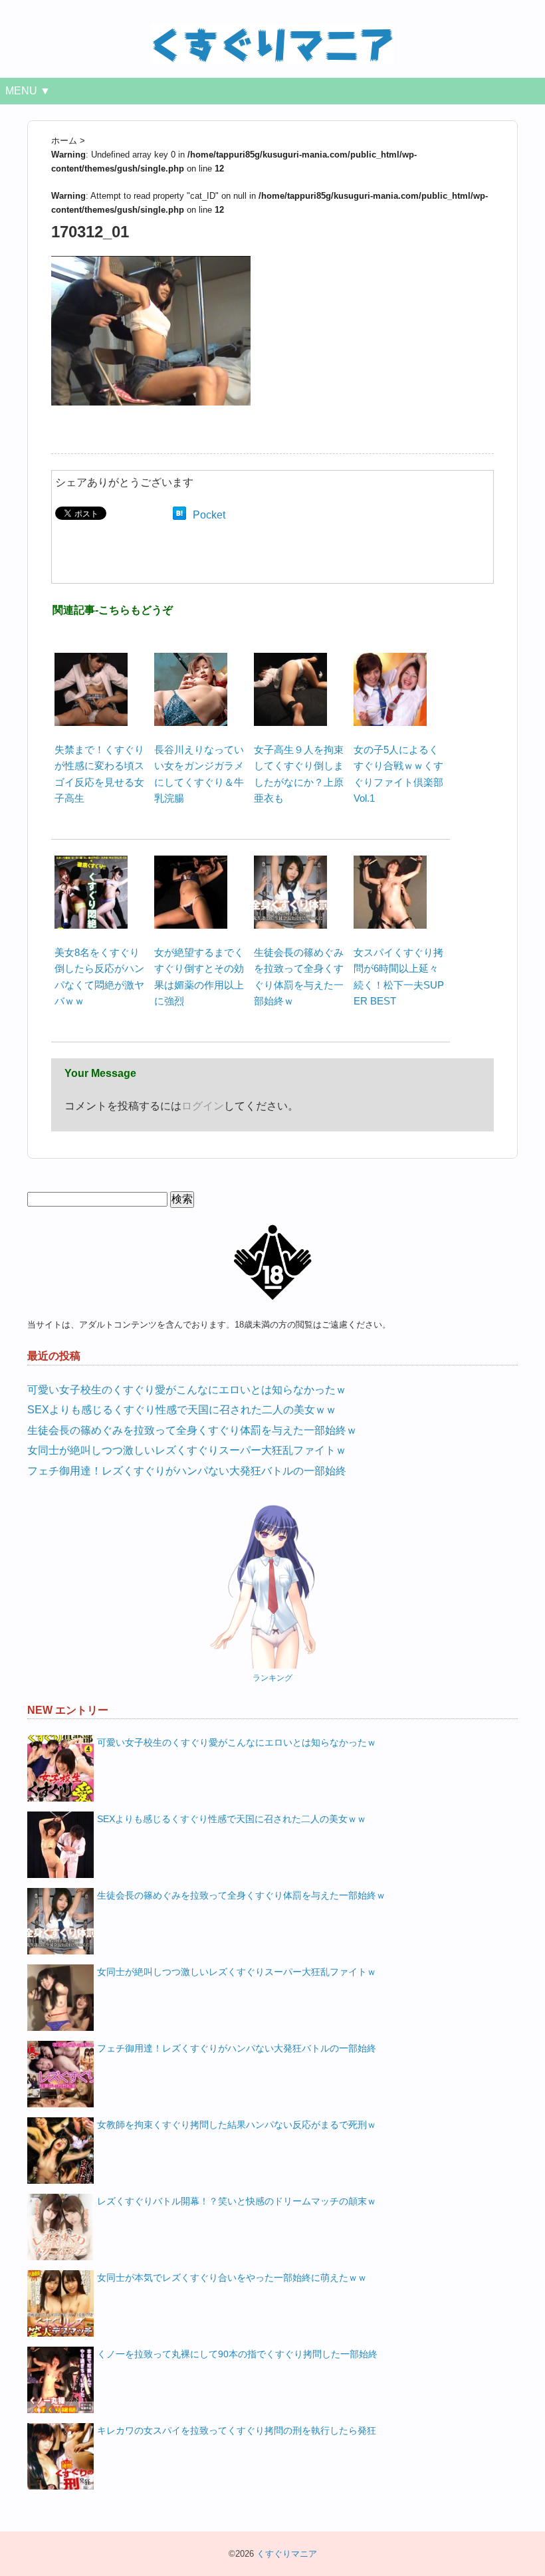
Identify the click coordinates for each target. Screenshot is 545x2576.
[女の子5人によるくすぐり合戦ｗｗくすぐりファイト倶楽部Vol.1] (390, 660)
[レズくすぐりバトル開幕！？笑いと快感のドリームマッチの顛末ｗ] (60, 2227)
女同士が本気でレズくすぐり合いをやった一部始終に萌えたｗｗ (232, 2278)
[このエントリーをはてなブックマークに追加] (179, 515)
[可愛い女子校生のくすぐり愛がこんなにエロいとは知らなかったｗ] (60, 1768)
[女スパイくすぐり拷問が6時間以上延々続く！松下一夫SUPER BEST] (390, 863)
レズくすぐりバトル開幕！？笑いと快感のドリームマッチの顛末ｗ (237, 2201)
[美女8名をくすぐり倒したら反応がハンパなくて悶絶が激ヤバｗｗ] (91, 863)
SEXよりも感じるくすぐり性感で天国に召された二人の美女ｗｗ (182, 1410)
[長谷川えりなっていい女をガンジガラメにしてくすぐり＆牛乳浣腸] (191, 660)
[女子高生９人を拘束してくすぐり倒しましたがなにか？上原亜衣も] (290, 660)
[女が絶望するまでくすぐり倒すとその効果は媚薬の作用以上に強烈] (191, 863)
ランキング (272, 1678)
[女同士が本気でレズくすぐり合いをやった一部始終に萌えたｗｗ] (60, 2303)
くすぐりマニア (287, 2554)
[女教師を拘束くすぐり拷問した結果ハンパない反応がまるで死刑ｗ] (60, 2151)
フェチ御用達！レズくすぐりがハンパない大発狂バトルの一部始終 (187, 1471)
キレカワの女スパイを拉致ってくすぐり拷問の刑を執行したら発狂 (237, 2430)
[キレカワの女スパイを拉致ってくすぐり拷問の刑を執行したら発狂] (60, 2456)
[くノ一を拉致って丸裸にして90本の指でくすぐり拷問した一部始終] (60, 2380)
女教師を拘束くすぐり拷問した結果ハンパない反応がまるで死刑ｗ (237, 2125)
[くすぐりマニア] (273, 32)
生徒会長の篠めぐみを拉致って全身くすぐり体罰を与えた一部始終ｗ (192, 1430)
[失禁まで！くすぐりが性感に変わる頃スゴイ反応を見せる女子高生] (91, 660)
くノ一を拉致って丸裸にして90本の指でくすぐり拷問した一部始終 (237, 2354)
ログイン (203, 1106)
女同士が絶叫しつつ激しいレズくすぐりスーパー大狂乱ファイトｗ (187, 1450)
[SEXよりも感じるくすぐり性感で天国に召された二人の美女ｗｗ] (60, 1845)
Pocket (209, 515)
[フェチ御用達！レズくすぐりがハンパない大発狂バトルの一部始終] (60, 2074)
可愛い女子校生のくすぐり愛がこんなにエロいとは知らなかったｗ (187, 1390)
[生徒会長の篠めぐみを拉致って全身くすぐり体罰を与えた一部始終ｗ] (290, 863)
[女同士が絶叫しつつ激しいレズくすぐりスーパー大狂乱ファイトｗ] (60, 1998)
